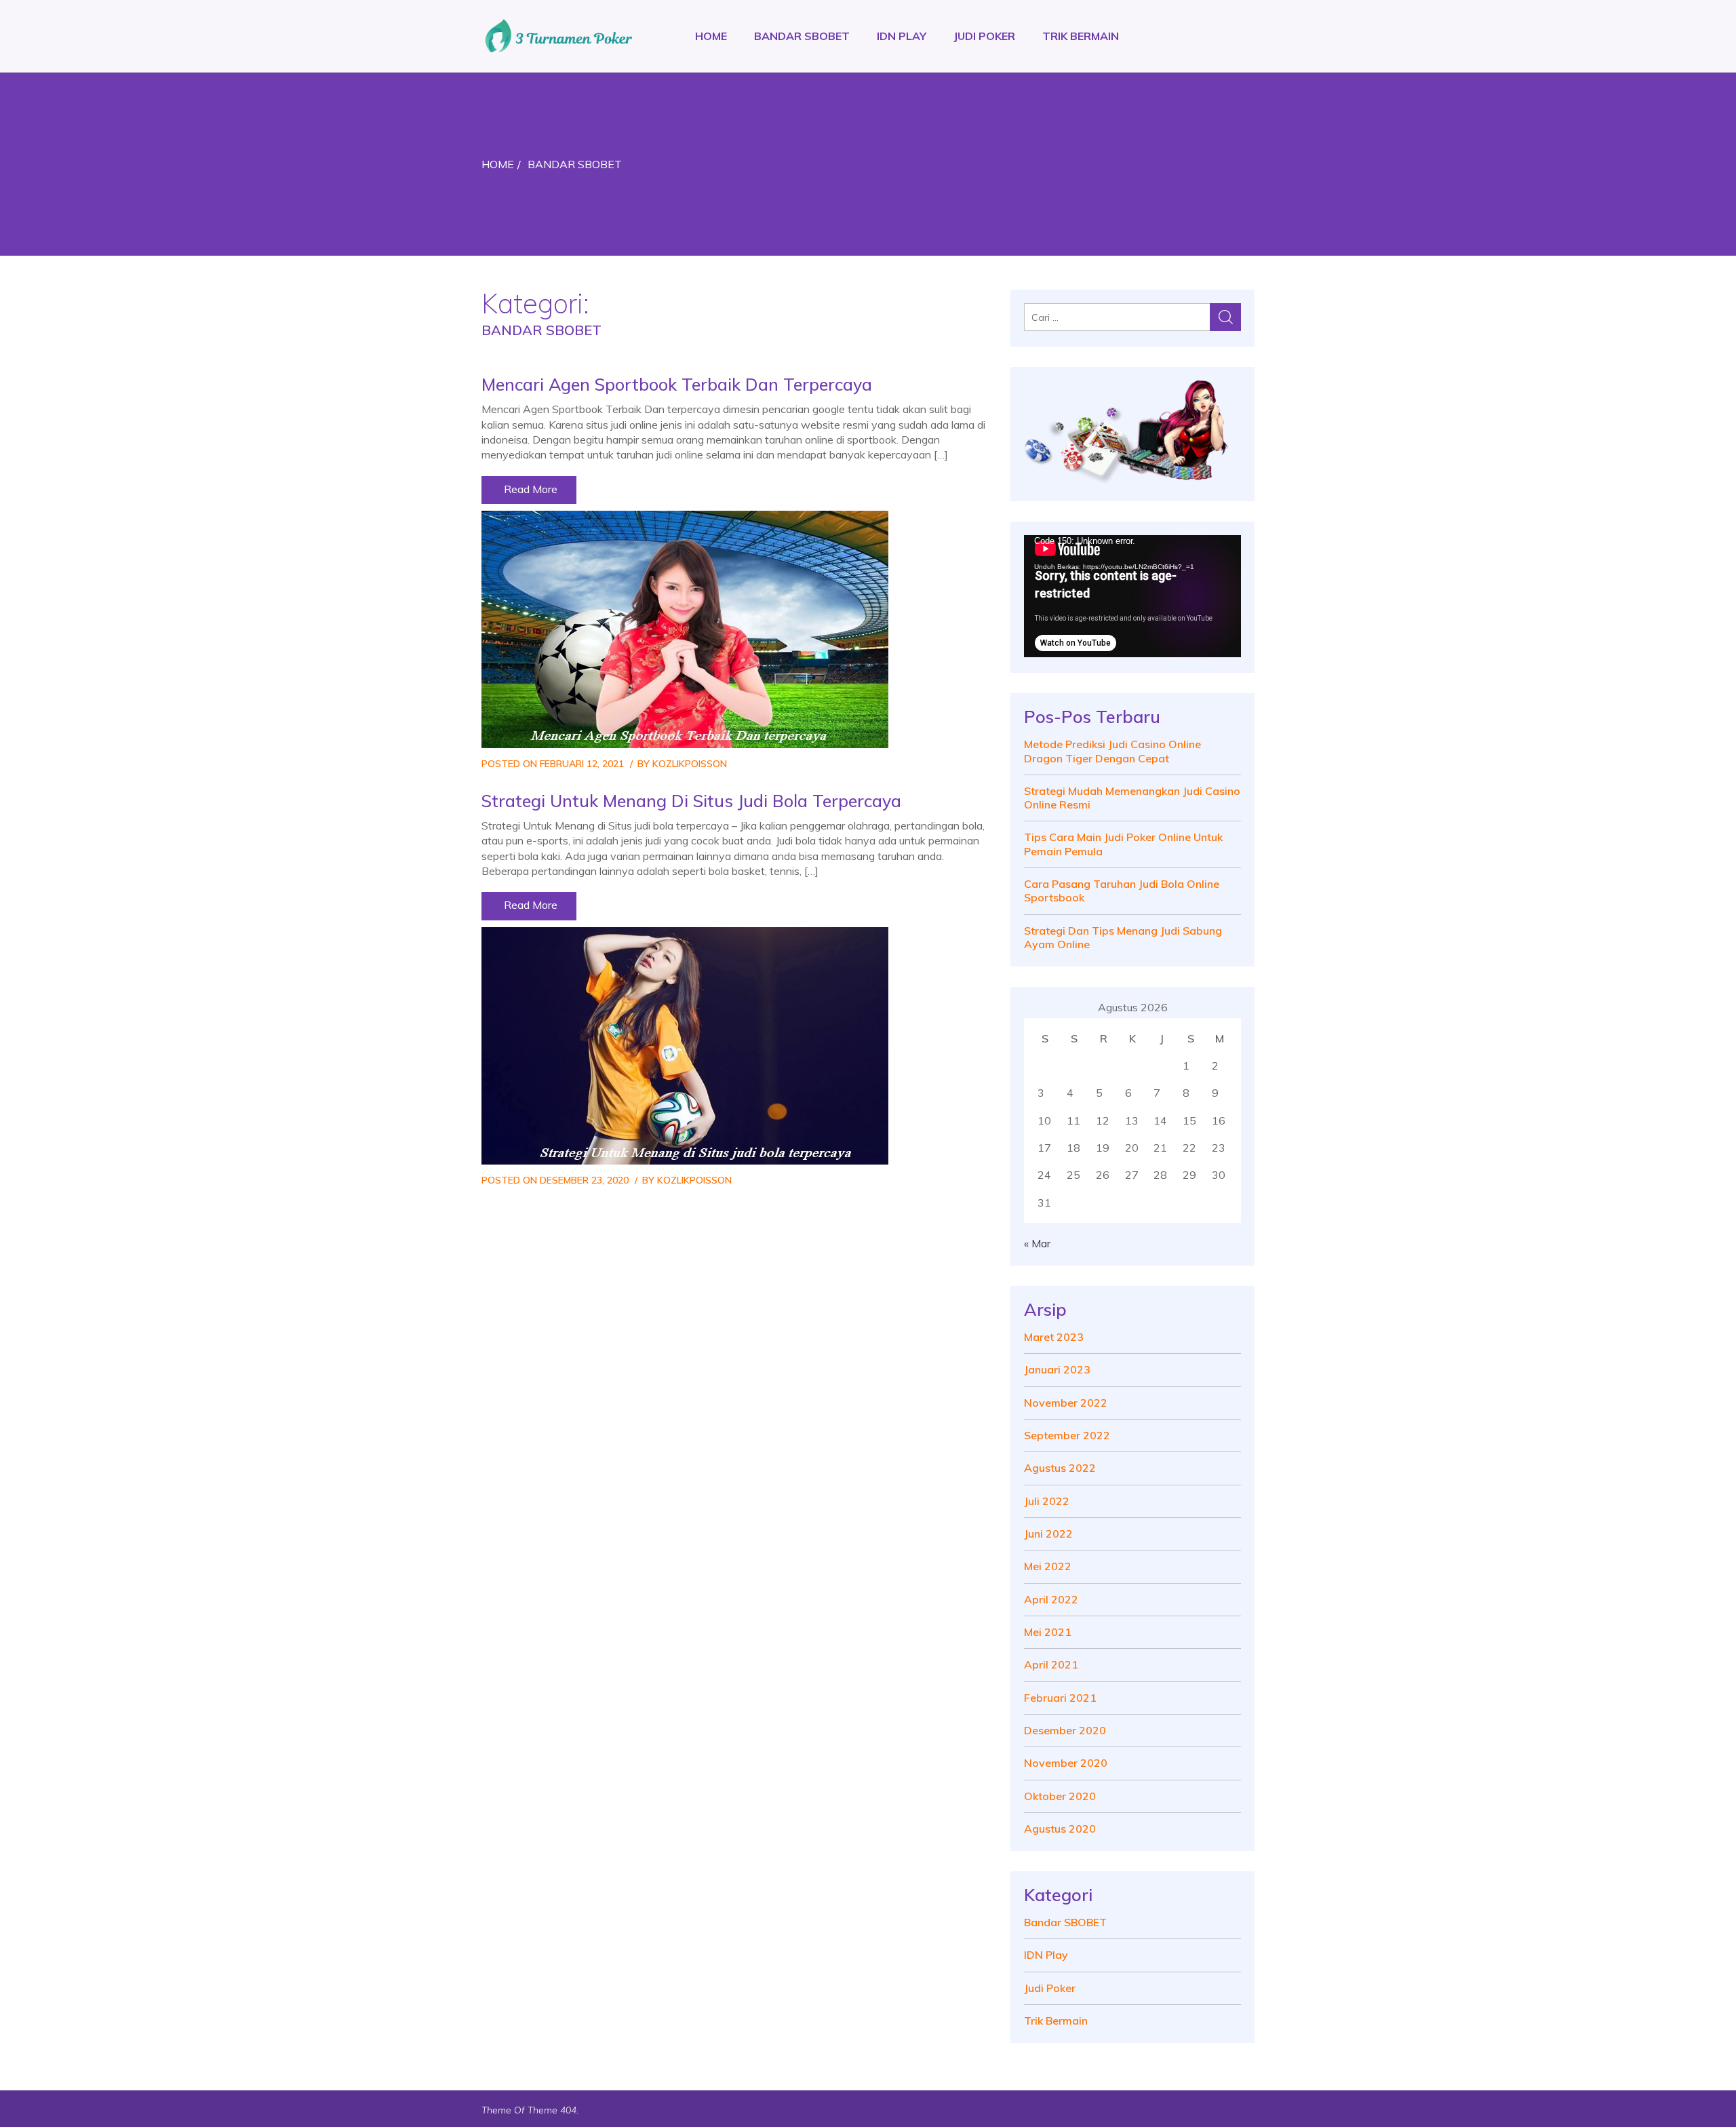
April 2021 (1051, 1664)
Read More (529, 489)
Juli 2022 (1047, 1501)
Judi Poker (984, 36)
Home (711, 36)
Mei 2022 (1048, 1566)
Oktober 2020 (1060, 1796)
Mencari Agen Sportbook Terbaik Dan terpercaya (677, 384)
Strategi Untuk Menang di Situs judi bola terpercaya (691, 801)
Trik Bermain (1081, 36)
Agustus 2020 (1060, 1829)
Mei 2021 (1048, 1632)
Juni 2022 (1048, 1534)
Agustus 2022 (1060, 1468)
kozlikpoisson (690, 764)
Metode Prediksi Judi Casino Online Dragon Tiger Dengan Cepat (1112, 751)
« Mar (1037, 1243)
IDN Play (902, 36)
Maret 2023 (1054, 1337)
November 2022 (1066, 1403)
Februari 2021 (1060, 1698)
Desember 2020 (1065, 1730)
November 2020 (1066, 1763)
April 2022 (1051, 1599)
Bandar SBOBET (802, 36)
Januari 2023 (1057, 1369)
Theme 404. (553, 2110)
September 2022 (1067, 1435)
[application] (1132, 596)
